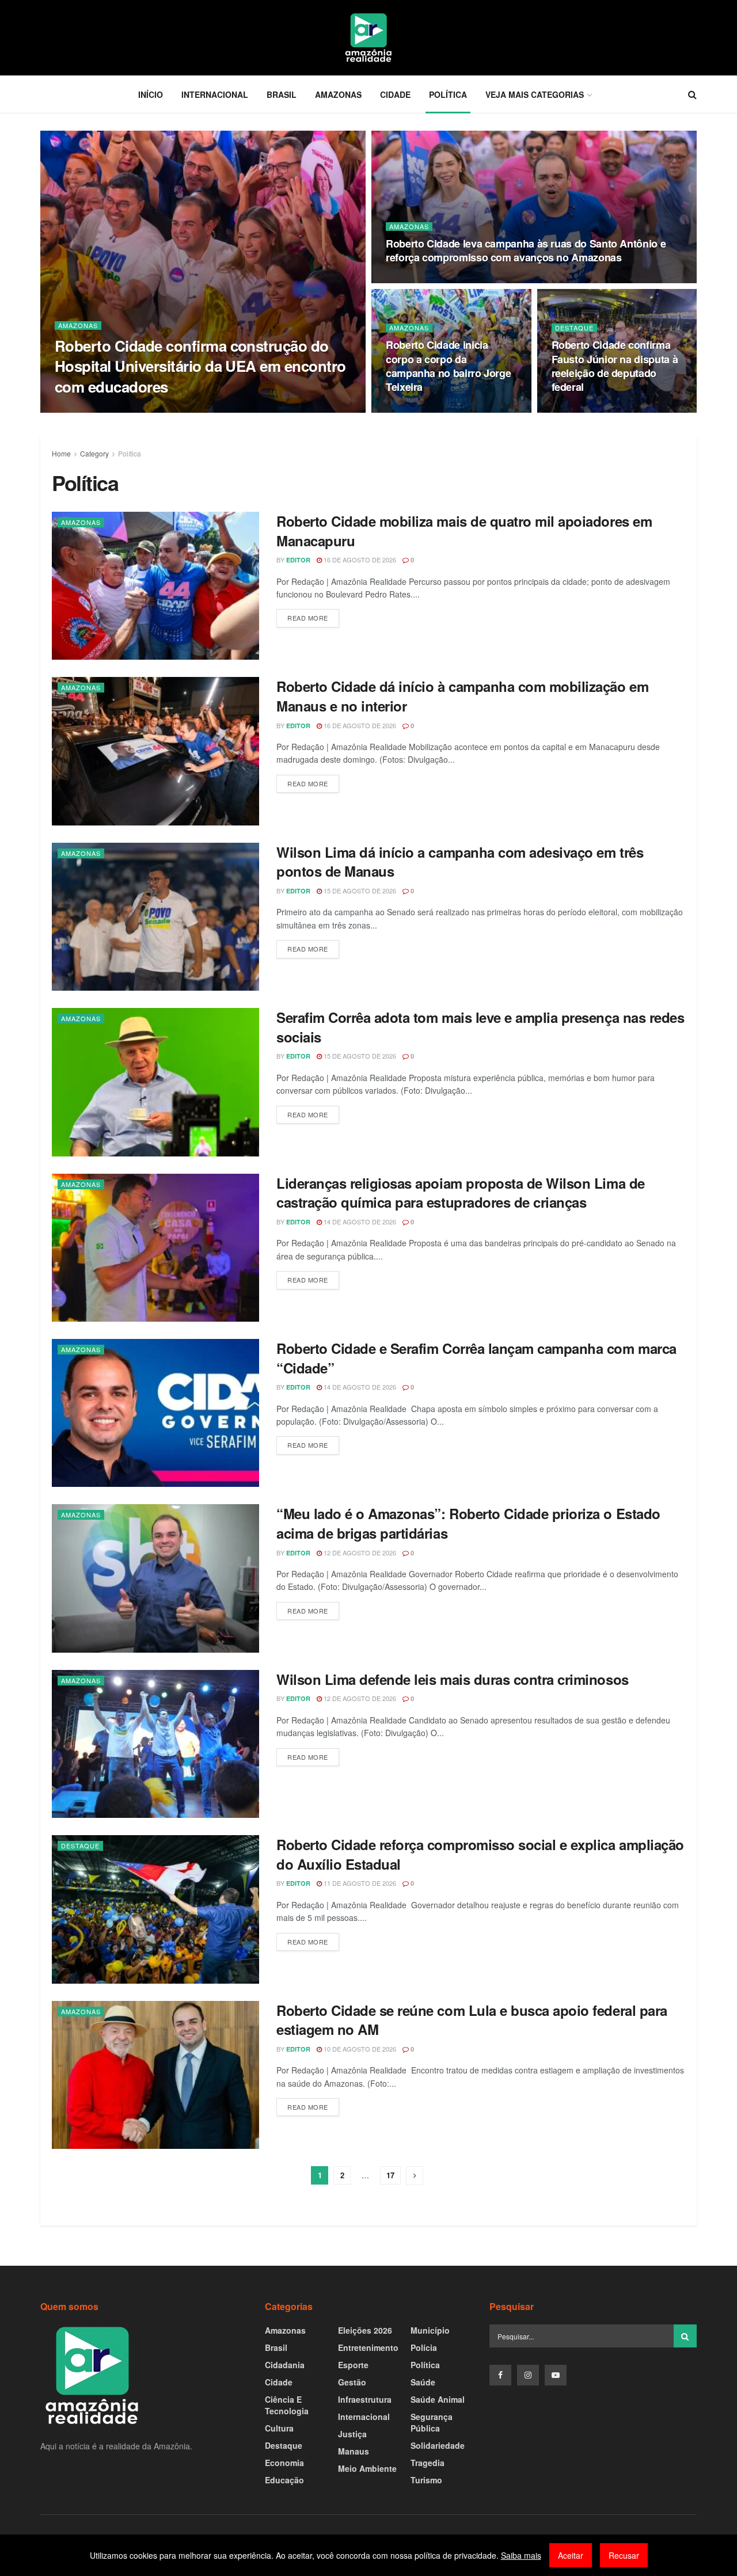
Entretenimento (368, 2347)
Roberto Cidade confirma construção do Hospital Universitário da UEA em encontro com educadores (200, 366)
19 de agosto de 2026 (137, 409)
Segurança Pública (432, 2422)
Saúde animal (438, 2399)
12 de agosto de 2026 (359, 1553)
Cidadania (285, 2365)
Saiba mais (521, 2555)
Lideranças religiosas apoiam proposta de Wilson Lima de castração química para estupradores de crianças (461, 1193)
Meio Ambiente (367, 2468)
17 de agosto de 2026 (428, 409)
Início (151, 94)
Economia (284, 2463)
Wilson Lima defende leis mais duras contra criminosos (453, 1679)
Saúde (423, 2382)
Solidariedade (438, 2445)
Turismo (426, 2480)
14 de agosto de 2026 (359, 1222)
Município (430, 2330)
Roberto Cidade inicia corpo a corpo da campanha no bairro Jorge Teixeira (448, 366)
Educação (284, 2480)
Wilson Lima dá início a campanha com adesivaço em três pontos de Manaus (460, 862)
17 (390, 2175)
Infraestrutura (365, 2399)
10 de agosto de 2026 (359, 2049)
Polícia (424, 2347)
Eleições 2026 (365, 2330)
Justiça (352, 2434)
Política (448, 94)
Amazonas (338, 94)
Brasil (282, 94)
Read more (308, 618)
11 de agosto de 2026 (359, 1883)
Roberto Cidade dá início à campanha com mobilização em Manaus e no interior (462, 696)
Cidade (395, 94)
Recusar (624, 2555)
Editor (77, 409)
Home (61, 453)
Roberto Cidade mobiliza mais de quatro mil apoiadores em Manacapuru (464, 531)
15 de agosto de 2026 (359, 891)
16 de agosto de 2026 (594, 409)
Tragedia (428, 2463)
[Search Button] (685, 2336)
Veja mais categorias (535, 94)
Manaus (354, 2451)
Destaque (574, 328)
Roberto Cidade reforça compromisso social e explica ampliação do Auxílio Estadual (480, 1854)
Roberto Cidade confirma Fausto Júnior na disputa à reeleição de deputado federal (615, 366)
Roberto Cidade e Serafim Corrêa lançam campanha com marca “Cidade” (476, 1358)
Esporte (353, 2365)
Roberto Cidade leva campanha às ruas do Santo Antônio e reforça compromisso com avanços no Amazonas (526, 250)
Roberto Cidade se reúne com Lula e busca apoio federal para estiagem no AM (472, 2020)
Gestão (352, 2382)
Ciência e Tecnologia (287, 2405)
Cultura (279, 2428)
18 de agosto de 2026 (428, 280)
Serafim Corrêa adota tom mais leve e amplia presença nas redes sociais (480, 1027)
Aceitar (571, 2555)
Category (94, 453)
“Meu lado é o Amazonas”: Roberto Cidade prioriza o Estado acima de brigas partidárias (468, 1523)
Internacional (215, 94)
